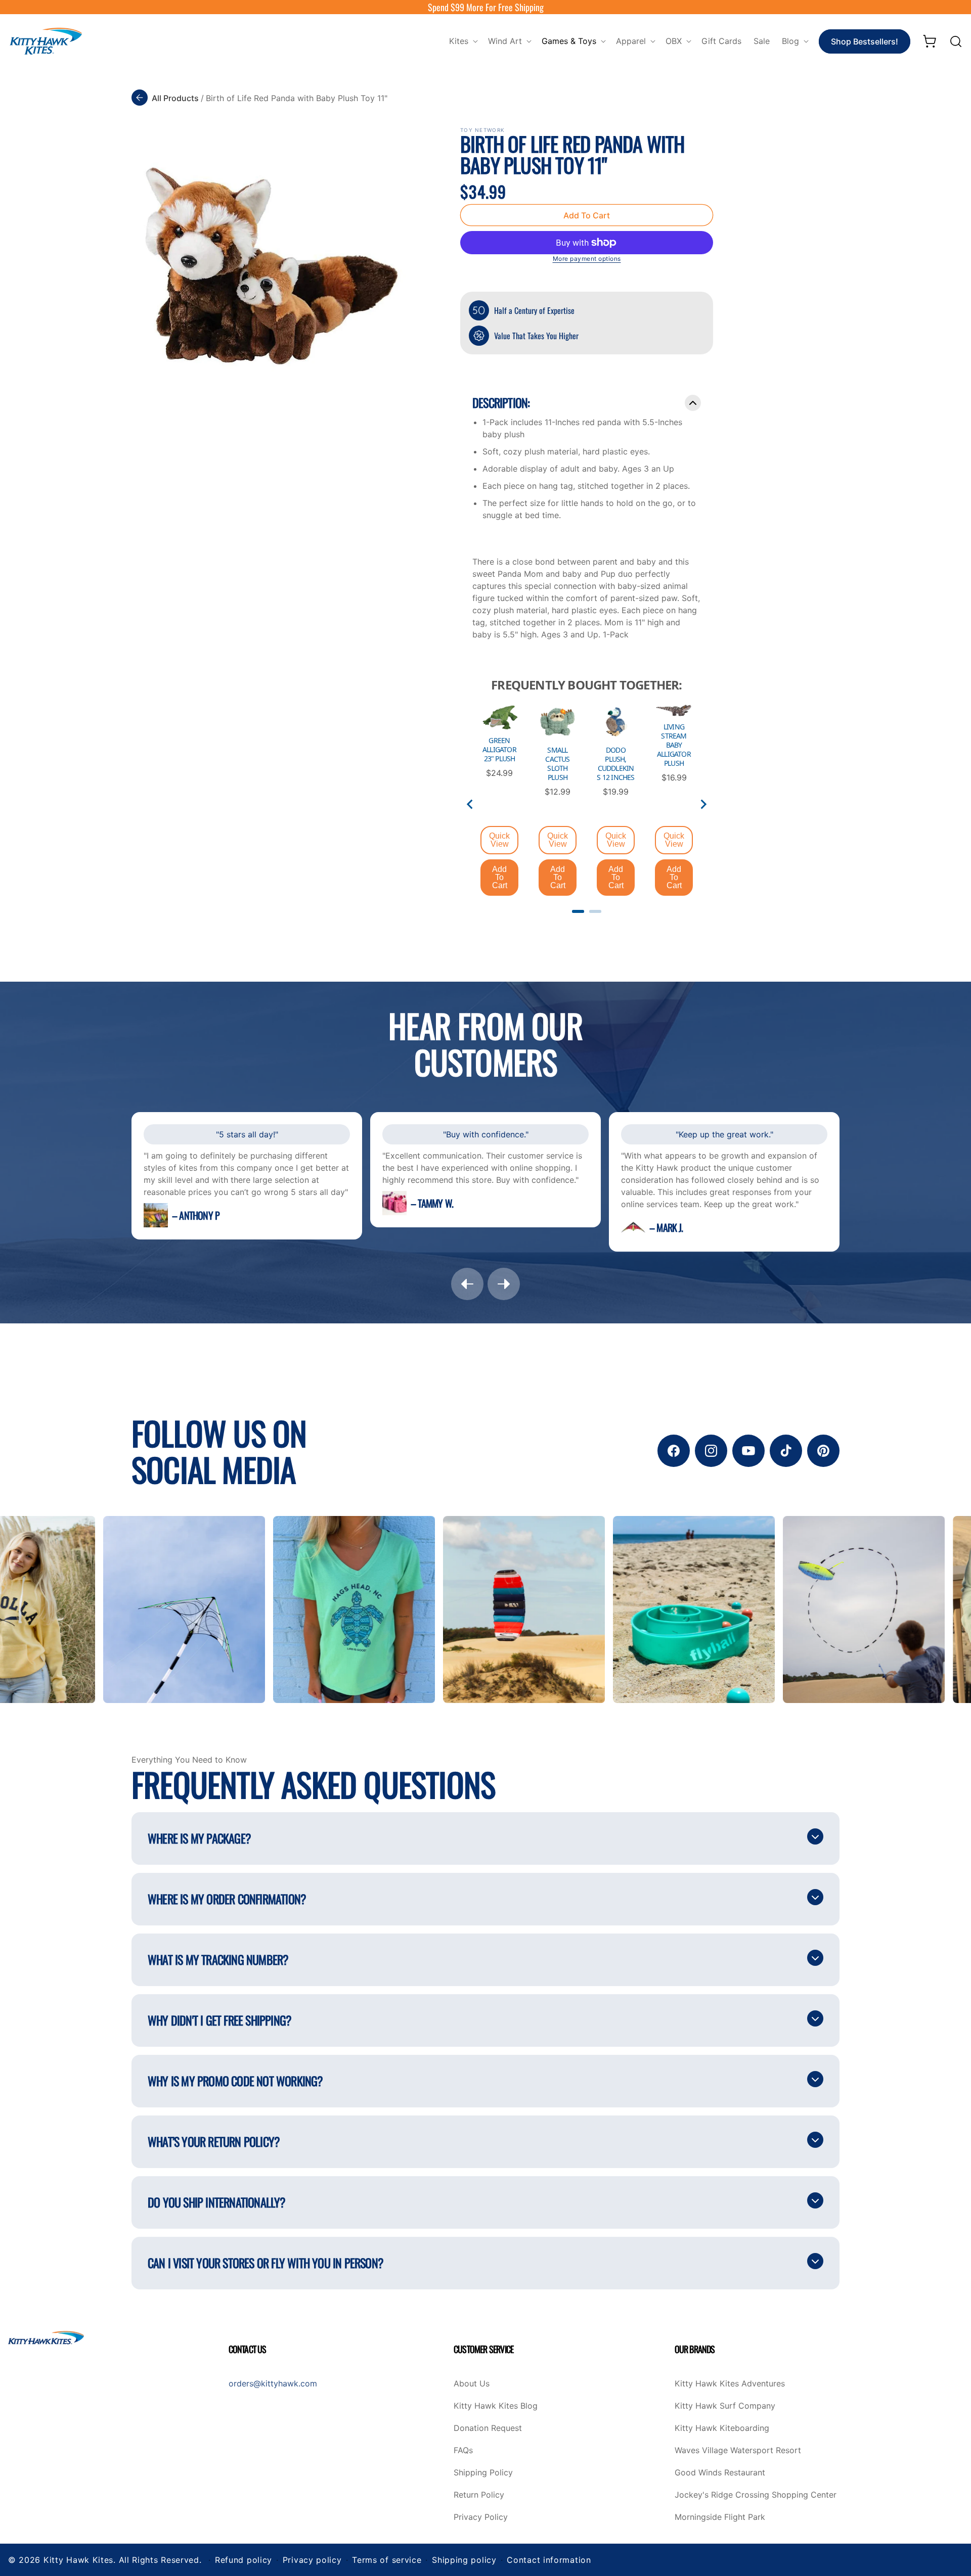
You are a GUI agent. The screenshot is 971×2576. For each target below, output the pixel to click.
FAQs (463, 2451)
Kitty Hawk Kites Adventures (730, 2384)
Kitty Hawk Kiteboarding (722, 2428)
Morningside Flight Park (720, 2517)
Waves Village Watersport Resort (738, 2451)
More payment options (587, 259)
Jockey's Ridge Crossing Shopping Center (756, 2495)
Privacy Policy (481, 2517)
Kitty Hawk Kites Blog (496, 2406)
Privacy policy (312, 2560)
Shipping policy (464, 2560)
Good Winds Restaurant (720, 2473)
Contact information (549, 2560)
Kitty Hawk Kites (78, 2560)
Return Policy (479, 2495)
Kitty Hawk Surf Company (725, 2406)
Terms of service (387, 2560)
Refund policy (244, 2560)
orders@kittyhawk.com (273, 2383)
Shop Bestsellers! (865, 41)
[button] (462, 41)
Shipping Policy (483, 2473)
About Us (472, 2384)
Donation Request (488, 2428)
